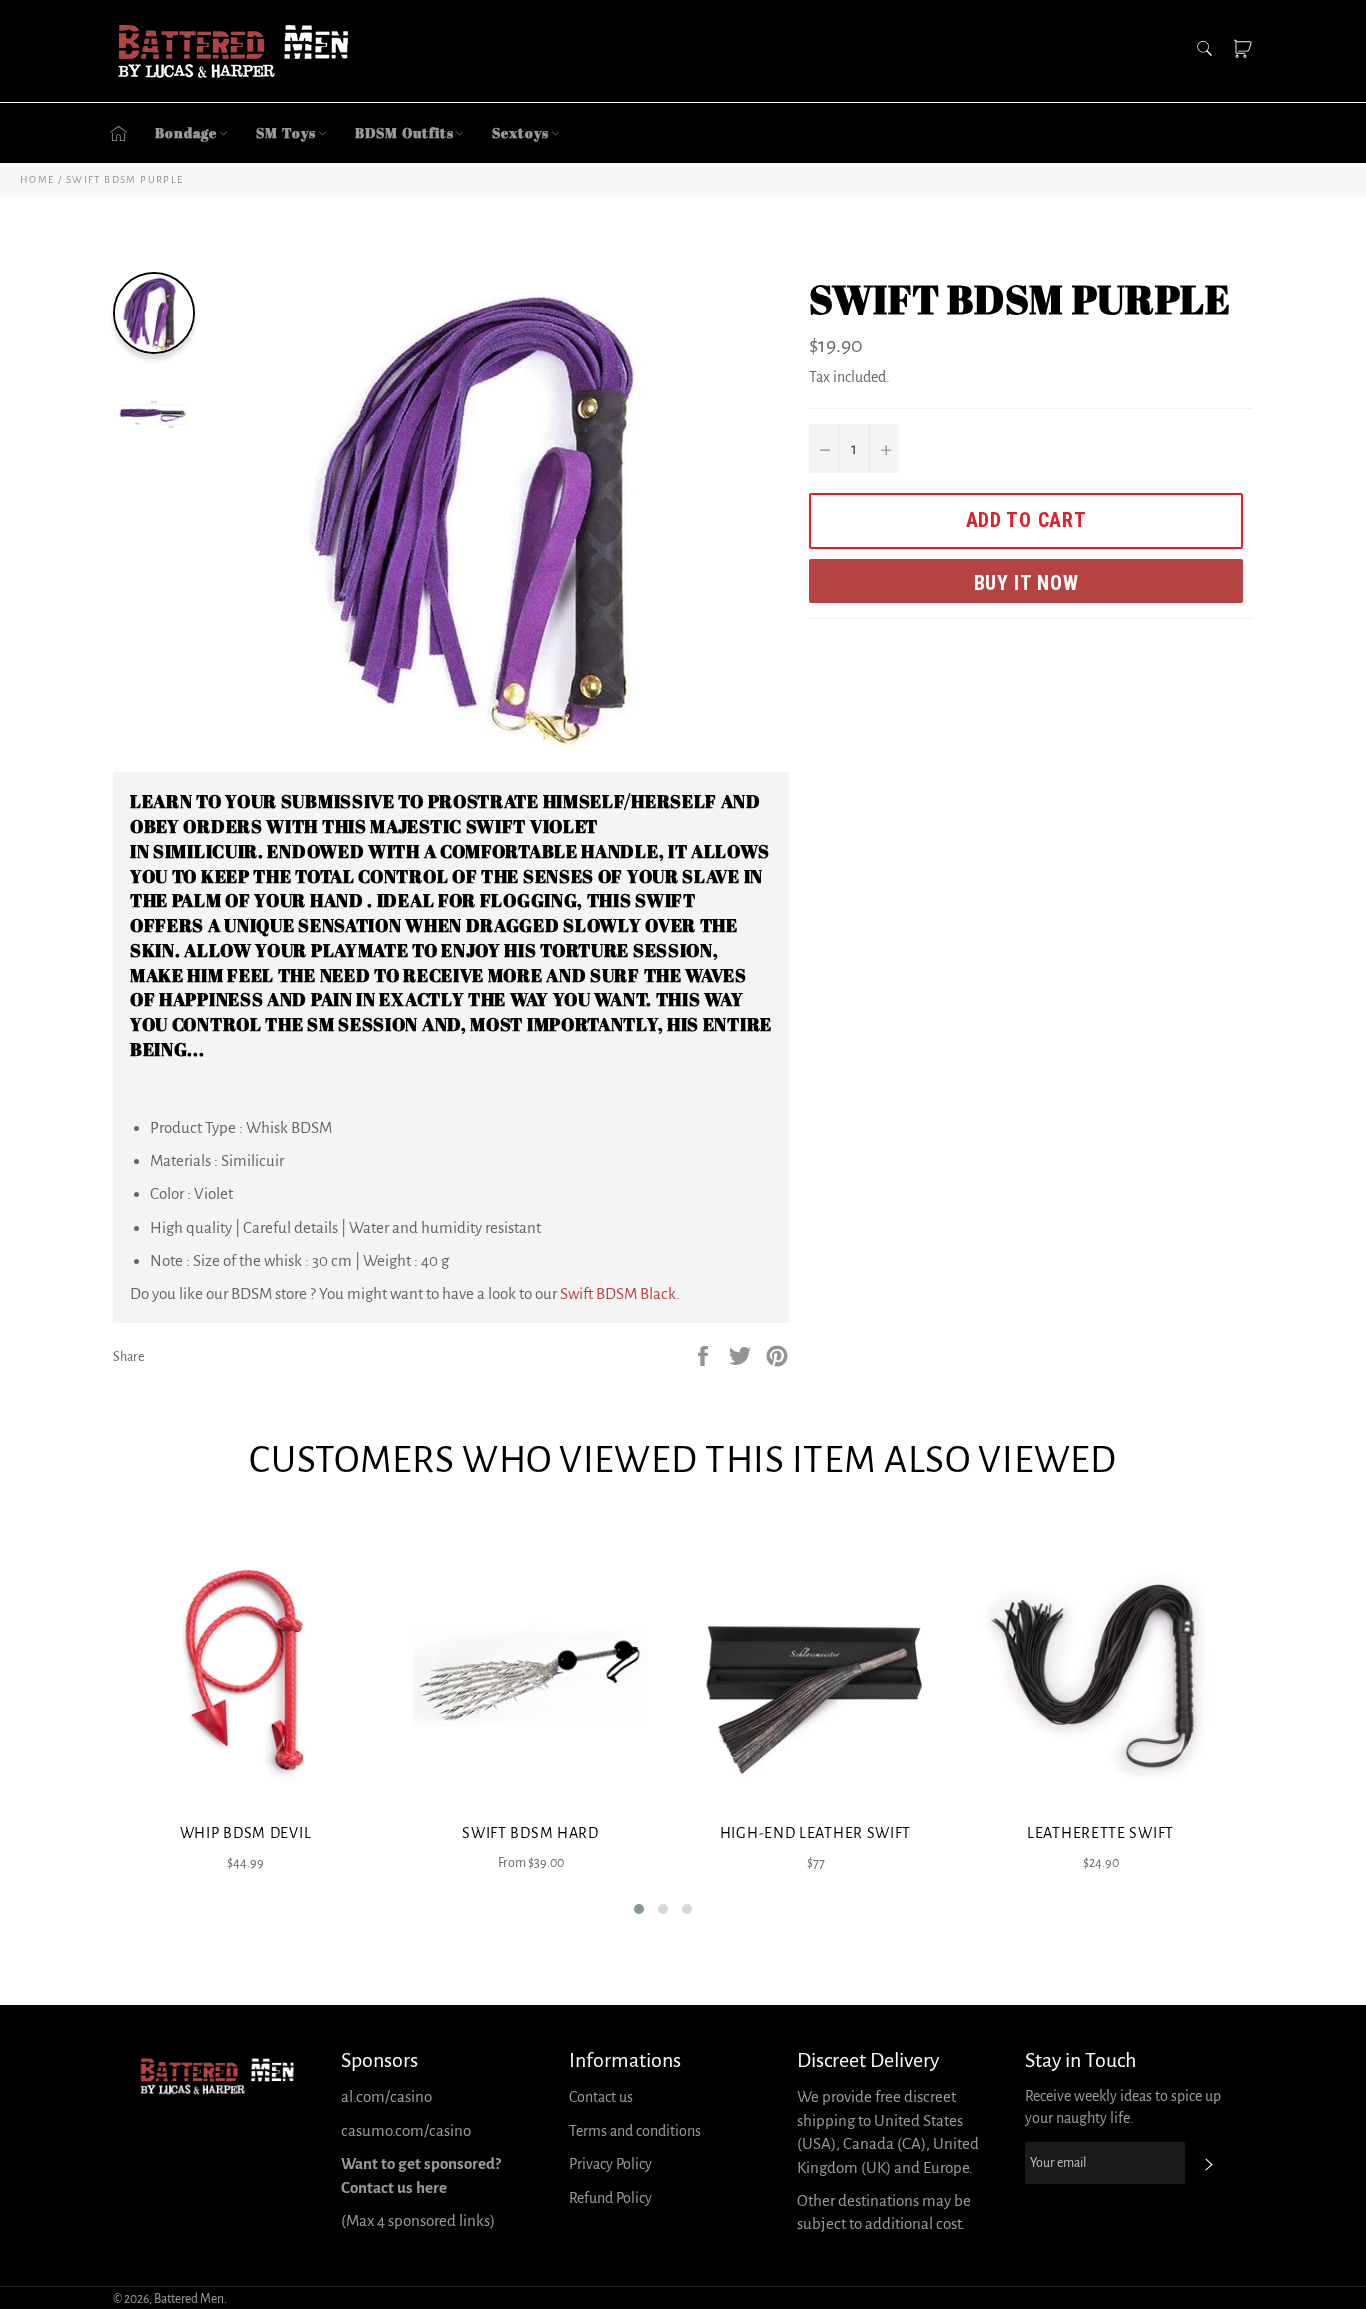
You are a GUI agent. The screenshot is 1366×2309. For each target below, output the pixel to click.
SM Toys (285, 132)
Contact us (601, 2097)
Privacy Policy (610, 2164)
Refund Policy (610, 2198)
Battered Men (189, 2299)
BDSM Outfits (404, 132)
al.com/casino (386, 2096)
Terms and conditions (635, 2131)
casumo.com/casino (406, 2130)
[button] (639, 1909)
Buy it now (1026, 583)
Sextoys (520, 132)
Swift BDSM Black (618, 1293)
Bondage (186, 132)
